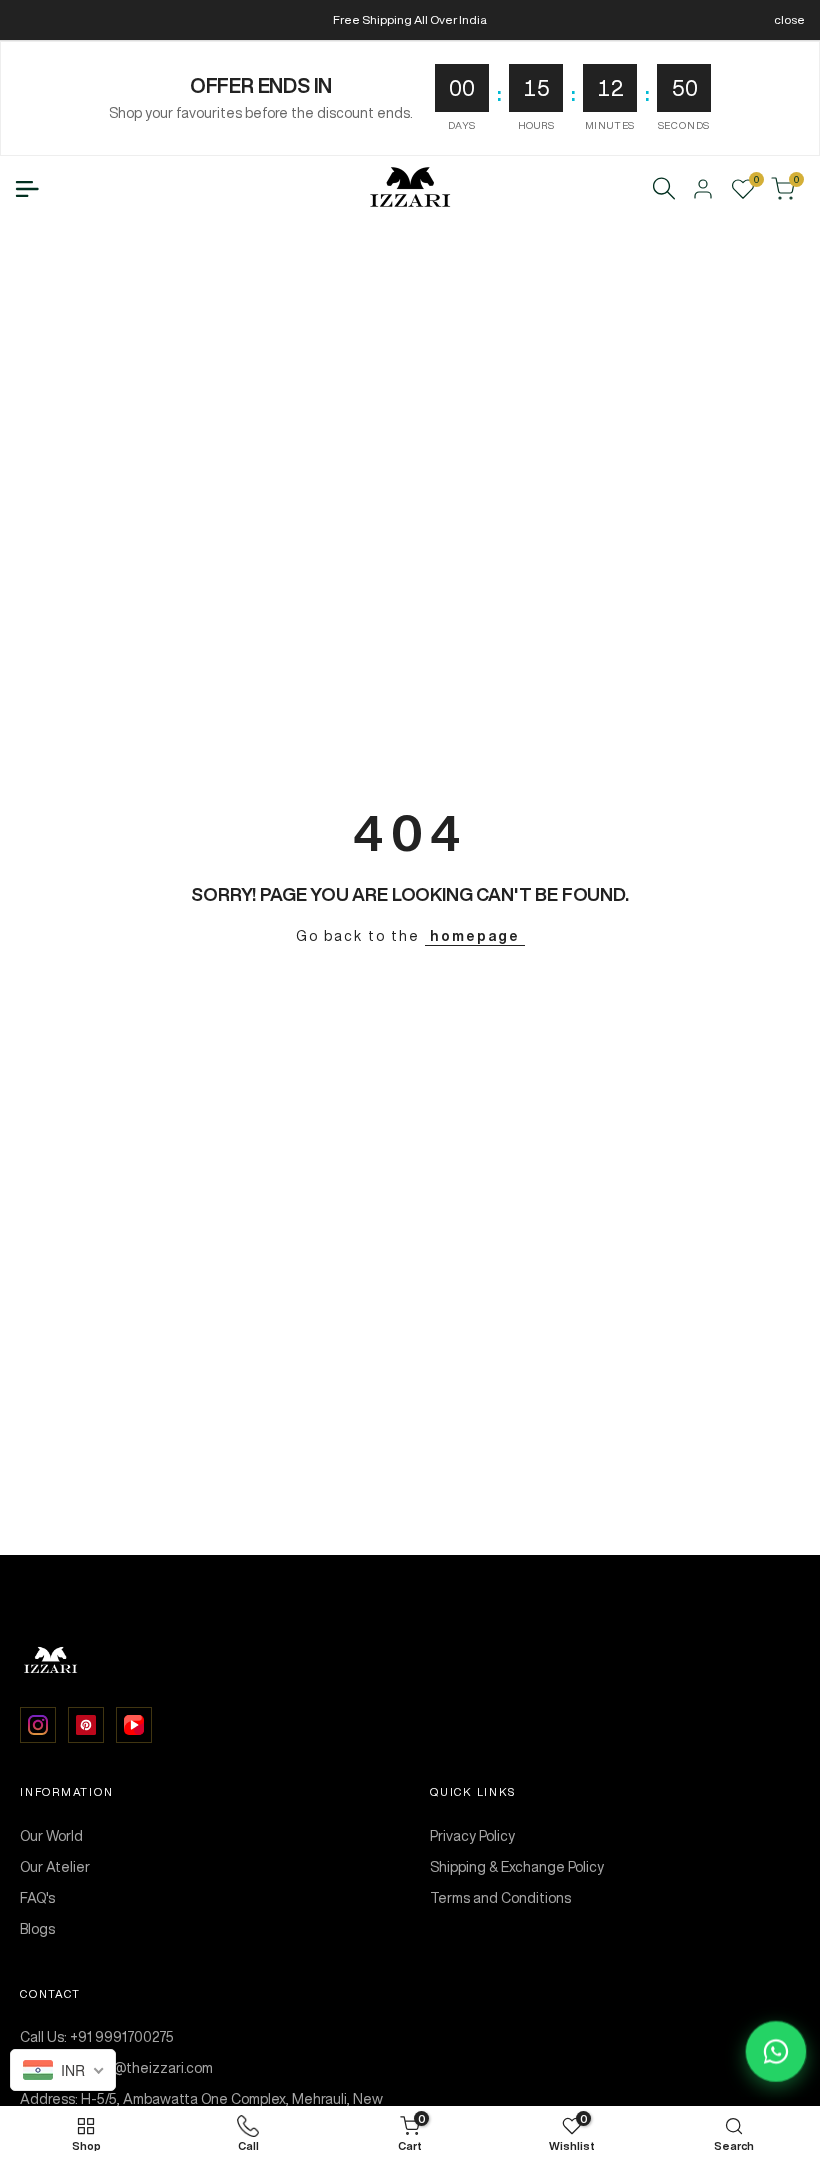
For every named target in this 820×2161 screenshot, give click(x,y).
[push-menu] (27, 189)
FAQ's (37, 1898)
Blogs (37, 1929)
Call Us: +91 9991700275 (97, 2037)
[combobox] (63, 2070)
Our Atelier (55, 1867)
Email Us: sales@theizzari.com (116, 2068)
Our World (51, 1836)
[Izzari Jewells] (410, 1661)
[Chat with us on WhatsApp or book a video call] (776, 2052)
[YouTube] (134, 1725)
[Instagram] (38, 1725)
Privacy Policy (472, 1836)
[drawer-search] (664, 188)
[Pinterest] (86, 1725)
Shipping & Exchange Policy (517, 1867)
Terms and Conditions (500, 1898)
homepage (475, 936)
